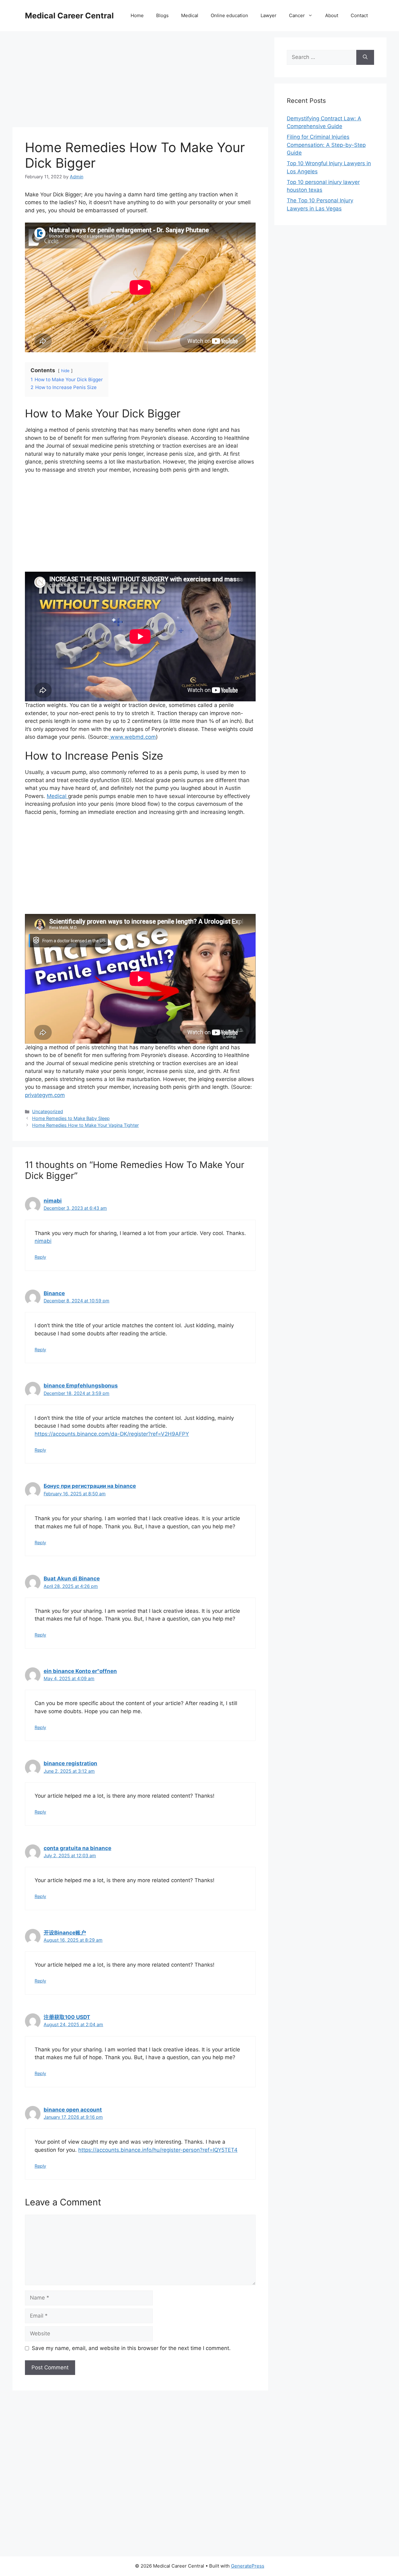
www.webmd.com (132, 737)
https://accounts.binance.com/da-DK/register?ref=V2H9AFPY (112, 1434)
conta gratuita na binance (77, 1848)
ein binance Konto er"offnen (80, 1671)
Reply (40, 1257)
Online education (229, 15)
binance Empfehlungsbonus (81, 1386)
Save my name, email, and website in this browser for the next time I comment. (131, 2348)
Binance (54, 1293)
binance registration (70, 1763)
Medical (190, 15)
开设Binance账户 (65, 1933)
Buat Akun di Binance (72, 1579)
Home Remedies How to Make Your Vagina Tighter (85, 1125)
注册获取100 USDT (67, 2017)
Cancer (297, 15)
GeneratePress (248, 2566)
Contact (359, 15)
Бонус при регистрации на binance (90, 1486)
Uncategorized (48, 1111)
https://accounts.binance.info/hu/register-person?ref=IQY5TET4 (158, 2150)
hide (65, 371)
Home (137, 15)
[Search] (365, 57)
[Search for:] (322, 57)
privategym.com (45, 1095)
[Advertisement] (140, 81)
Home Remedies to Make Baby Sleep (71, 1118)
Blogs (162, 15)
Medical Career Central (69, 16)
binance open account (73, 2110)
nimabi (53, 1201)
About (332, 15)
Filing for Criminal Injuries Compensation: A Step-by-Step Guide (326, 145)
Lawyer (269, 15)
